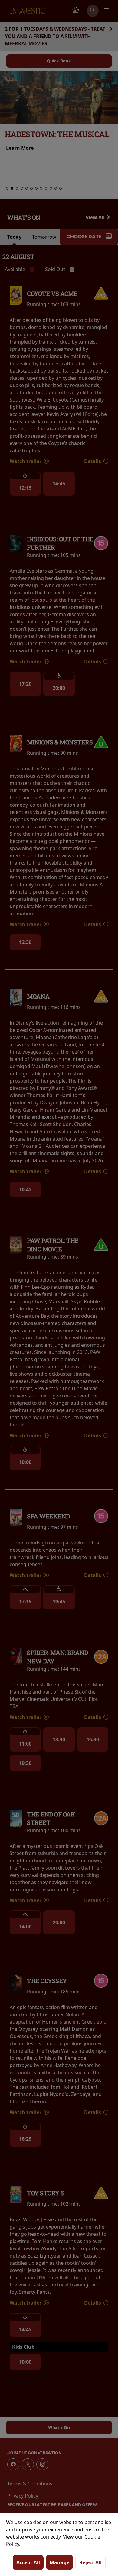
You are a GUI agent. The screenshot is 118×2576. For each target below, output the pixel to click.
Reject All (90, 2562)
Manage (59, 2562)
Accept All (28, 2562)
